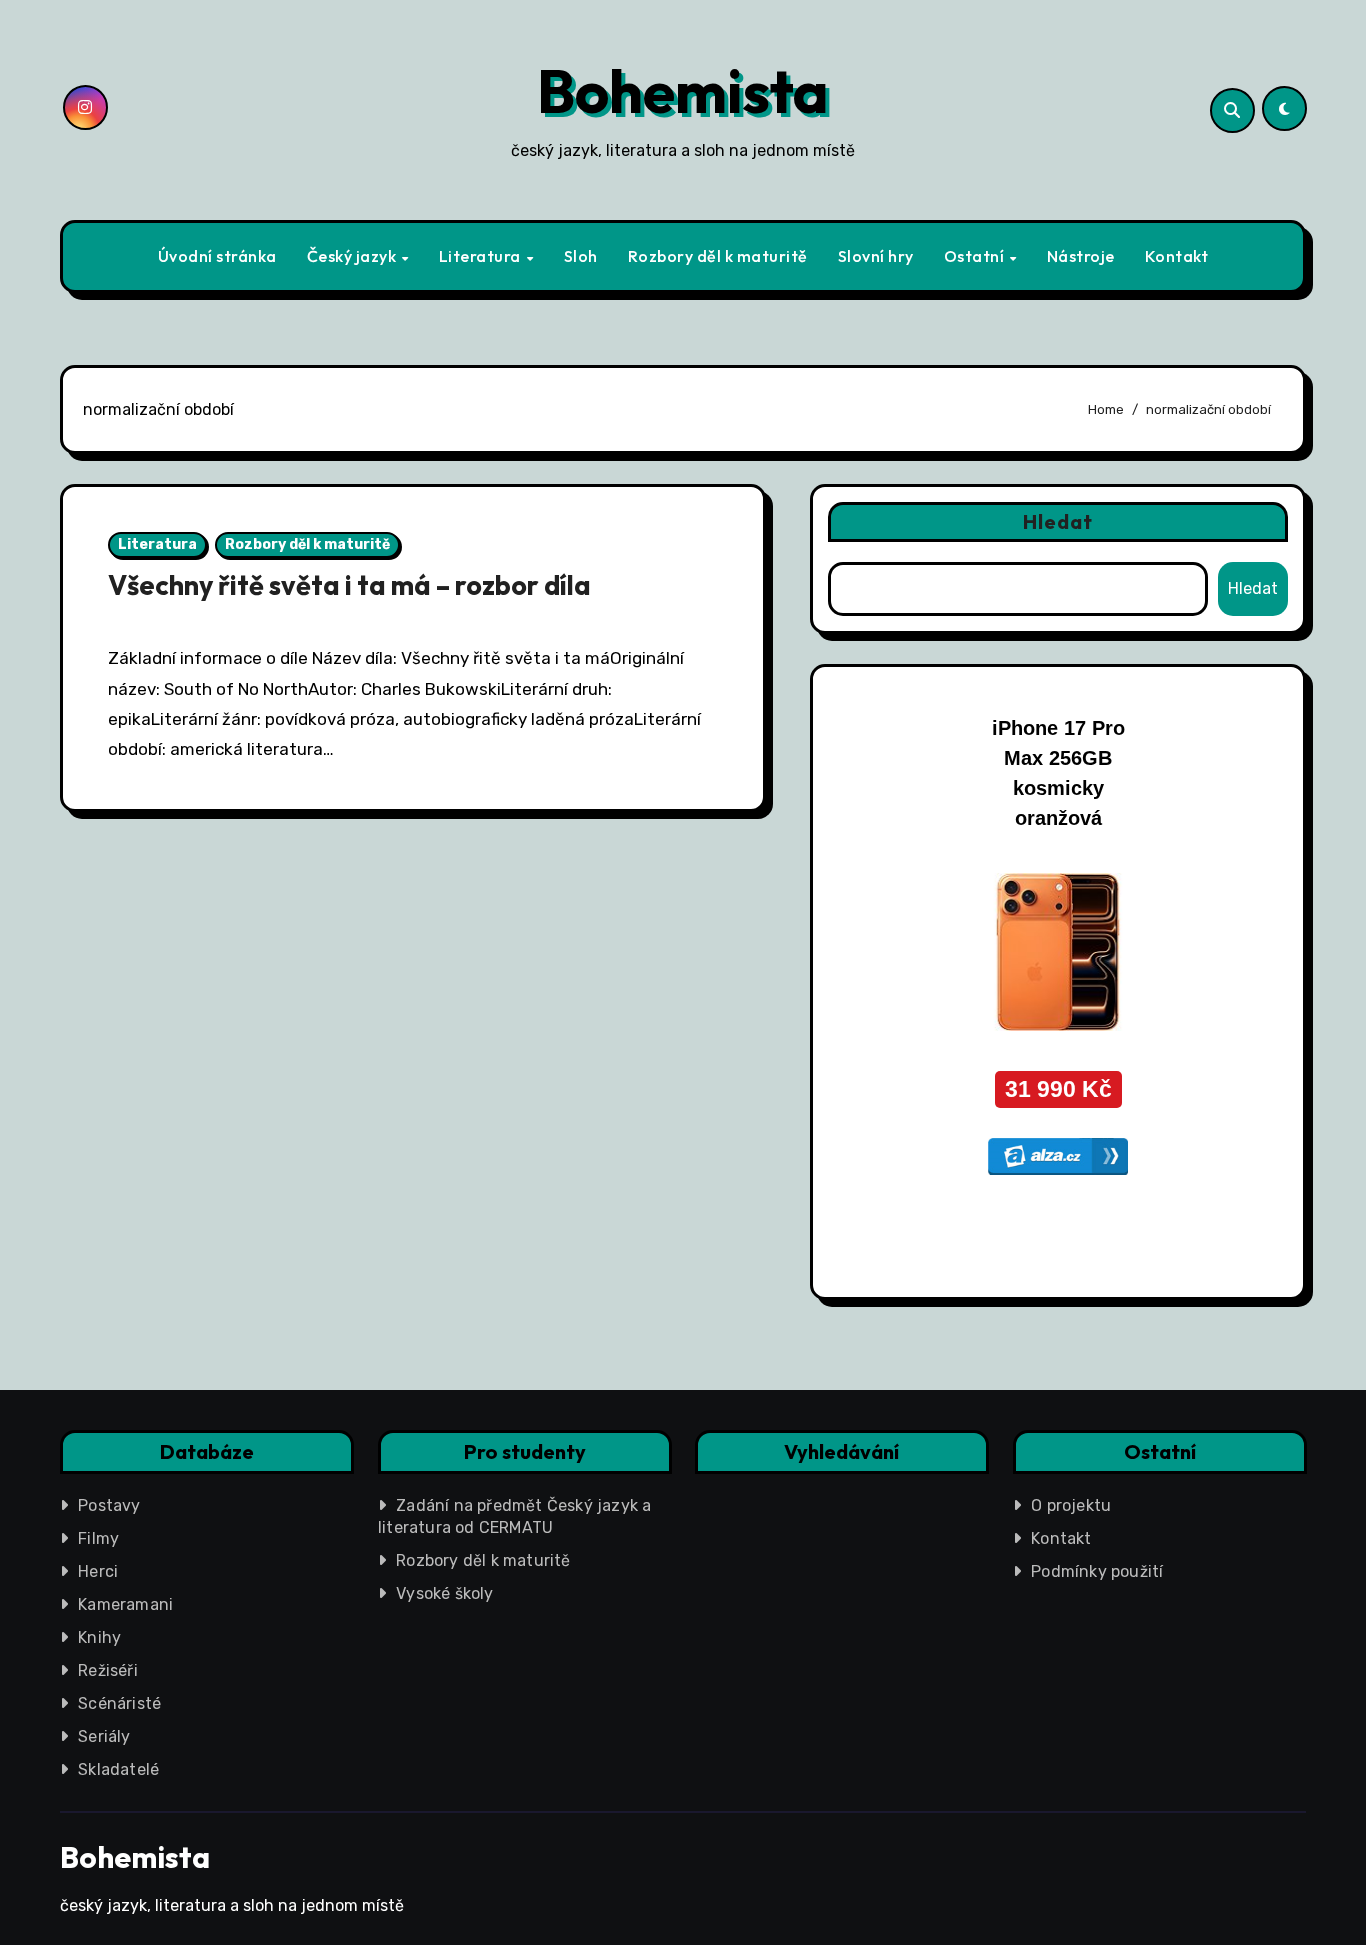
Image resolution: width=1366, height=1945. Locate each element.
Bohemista (683, 91)
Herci (98, 1571)
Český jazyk (353, 256)
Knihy (99, 1637)
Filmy (98, 1538)
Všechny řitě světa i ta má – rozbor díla (349, 585)
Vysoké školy (444, 1593)
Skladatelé (118, 1769)
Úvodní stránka (217, 256)
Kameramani (125, 1604)
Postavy (109, 1505)
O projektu (1071, 1505)
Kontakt (1177, 256)
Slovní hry (876, 256)
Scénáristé (119, 1703)
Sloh (581, 256)
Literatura (482, 256)
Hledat (1058, 521)
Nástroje (1081, 256)
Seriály (104, 1736)
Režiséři (108, 1670)
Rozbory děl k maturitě (718, 256)
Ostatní (976, 256)
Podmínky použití (1097, 1571)
